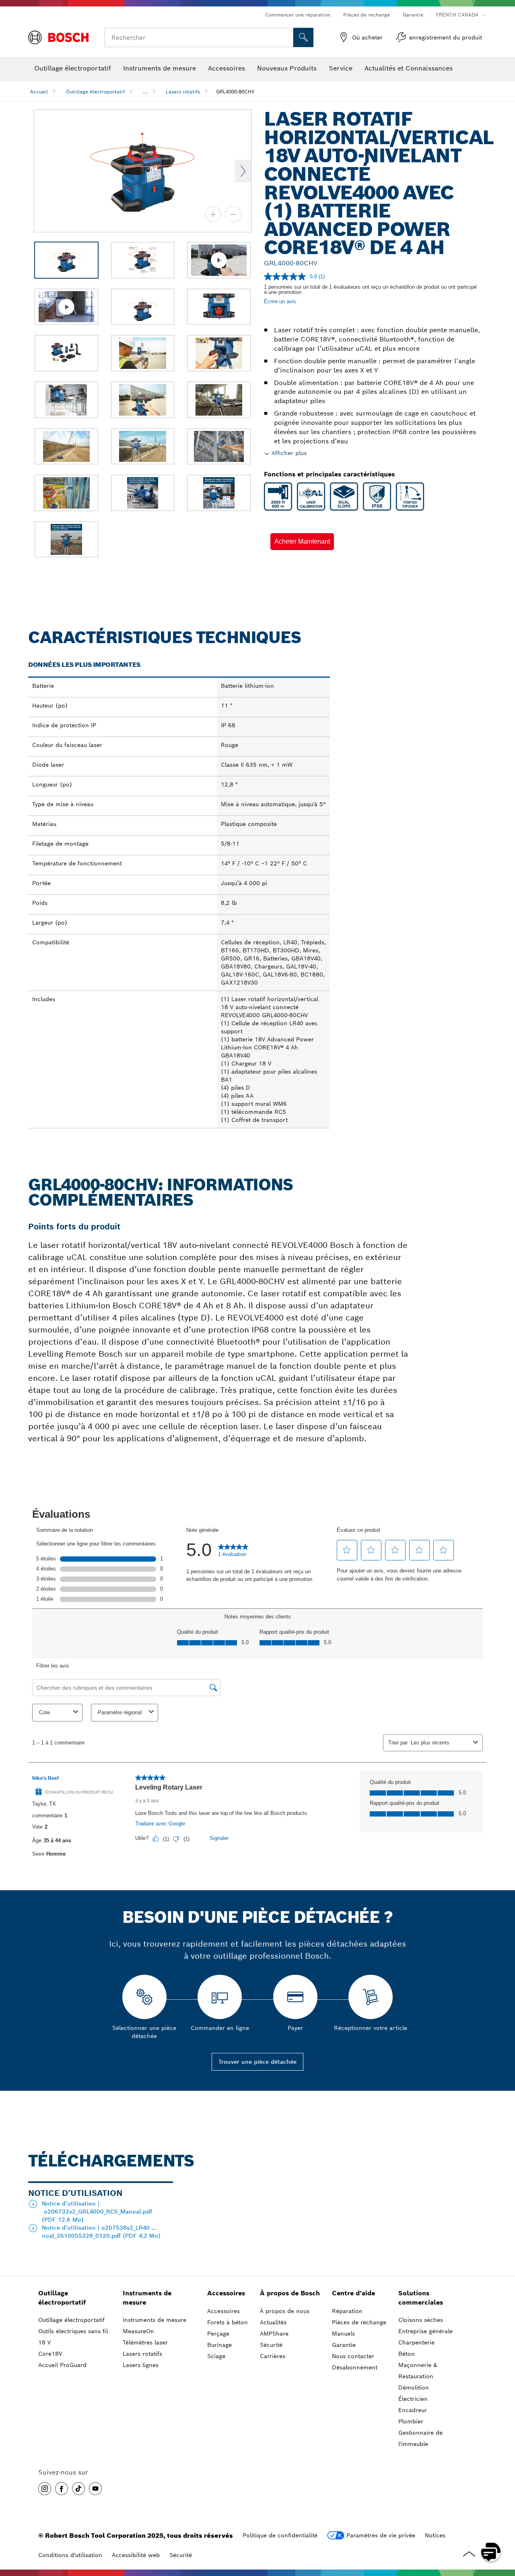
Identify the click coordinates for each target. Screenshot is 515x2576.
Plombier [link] (411, 2421)
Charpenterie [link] (416, 2342)
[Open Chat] (491, 2552)
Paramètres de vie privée (381, 2535)
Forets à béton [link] (228, 2322)
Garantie (413, 15)
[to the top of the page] (503, 2528)
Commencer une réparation (298, 15)
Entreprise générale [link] (425, 2331)
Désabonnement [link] (355, 2367)
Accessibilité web (136, 2555)
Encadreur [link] (413, 2410)
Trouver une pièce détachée (257, 2062)
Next (243, 171)
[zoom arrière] (233, 214)
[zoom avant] (213, 214)
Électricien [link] (413, 2399)
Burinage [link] (219, 2345)
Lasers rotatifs (183, 92)
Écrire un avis (280, 301)
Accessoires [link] (226, 2293)
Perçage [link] (218, 2334)
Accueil (39, 92)
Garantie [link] (344, 2345)
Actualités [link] (273, 2322)
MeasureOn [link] (138, 2331)
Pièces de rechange (367, 15)
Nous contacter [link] (353, 2356)
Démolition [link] (414, 2388)
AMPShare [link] (274, 2334)
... (145, 92)
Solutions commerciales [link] (421, 2298)
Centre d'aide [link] (353, 2293)
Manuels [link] (343, 2334)
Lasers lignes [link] (141, 2365)
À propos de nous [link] (285, 2311)
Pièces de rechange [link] (359, 2322)
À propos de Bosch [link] (290, 2293)
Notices (435, 2535)
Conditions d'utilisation (70, 2555)
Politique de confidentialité (280, 2535)
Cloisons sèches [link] (421, 2320)
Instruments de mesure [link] (147, 2298)
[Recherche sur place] (303, 37)
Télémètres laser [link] (145, 2342)
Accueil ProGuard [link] (62, 2365)
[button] (302, 542)
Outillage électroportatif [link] (62, 2298)
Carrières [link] (273, 2356)
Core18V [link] (50, 2354)
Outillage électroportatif (95, 92)
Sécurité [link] (271, 2345)
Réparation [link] (347, 2311)
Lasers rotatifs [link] (142, 2354)
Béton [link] (407, 2354)
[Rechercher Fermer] (286, 37)
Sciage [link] (216, 2356)
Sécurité (181, 2555)
